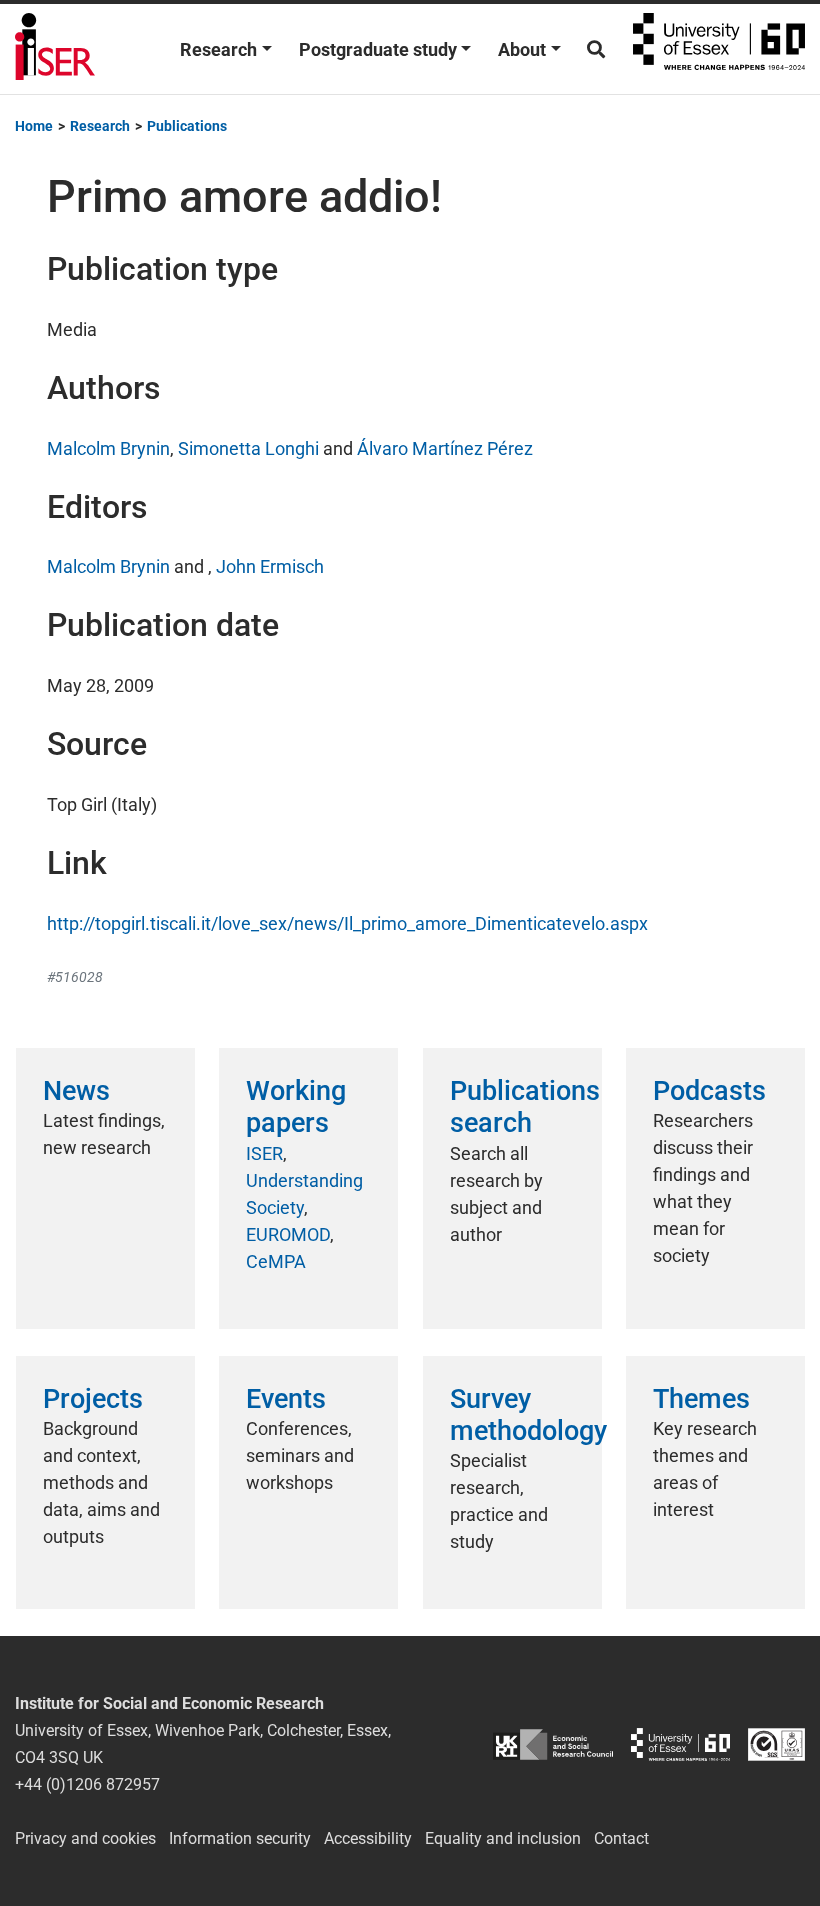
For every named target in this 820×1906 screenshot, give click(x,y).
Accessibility (368, 1838)
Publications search (525, 1107)
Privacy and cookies (85, 1838)
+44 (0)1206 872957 (87, 1784)
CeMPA (276, 1261)
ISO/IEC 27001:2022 (776, 1744)
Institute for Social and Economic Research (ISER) (55, 49)
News (76, 1091)
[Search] (596, 49)
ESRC (553, 1744)
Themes (701, 1399)
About (522, 49)
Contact (621, 1838)
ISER (264, 1153)
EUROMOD (288, 1234)
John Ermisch (270, 566)
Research (218, 49)
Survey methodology (528, 1415)
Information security (240, 1838)
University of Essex (719, 49)
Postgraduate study (378, 49)
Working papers (296, 1107)
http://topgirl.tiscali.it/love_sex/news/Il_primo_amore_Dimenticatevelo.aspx (347, 923)
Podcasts (709, 1091)
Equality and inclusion (503, 1838)
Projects (93, 1399)
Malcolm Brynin (108, 448)
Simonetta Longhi (248, 448)
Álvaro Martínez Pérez (445, 448)
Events (286, 1399)
